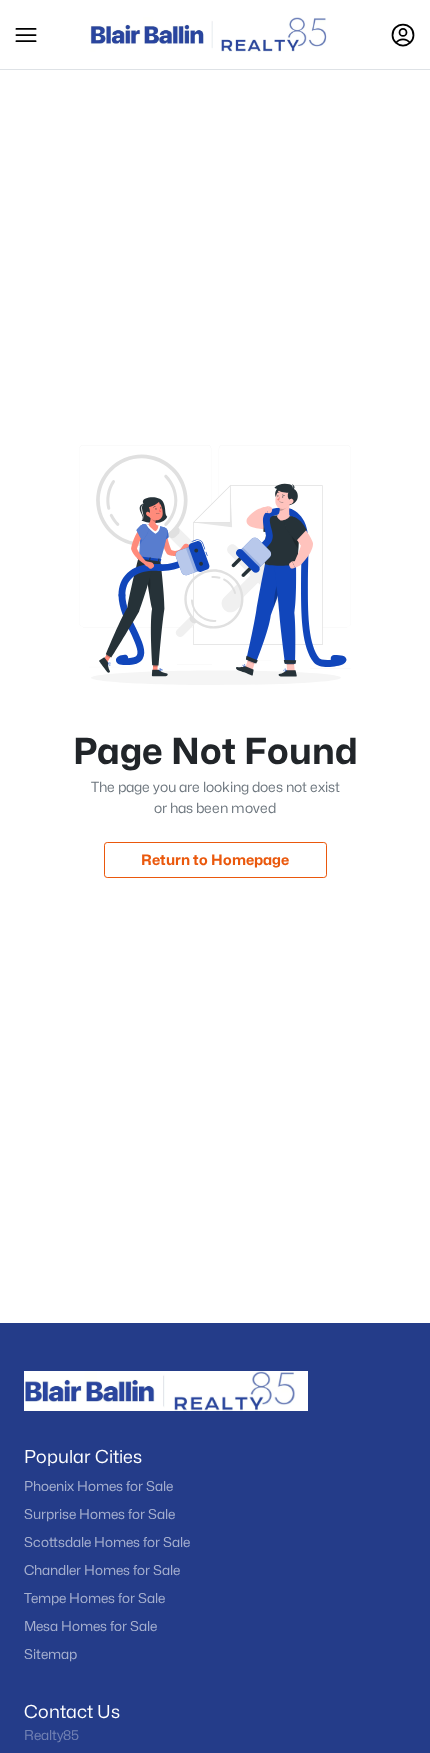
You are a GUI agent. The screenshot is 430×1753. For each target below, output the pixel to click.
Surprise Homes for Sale (99, 1514)
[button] (26, 35)
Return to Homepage (215, 859)
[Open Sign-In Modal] (403, 35)
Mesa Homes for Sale (90, 1626)
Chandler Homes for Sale (102, 1570)
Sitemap (50, 1654)
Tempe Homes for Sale (94, 1598)
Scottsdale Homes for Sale (107, 1542)
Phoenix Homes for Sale (98, 1486)
